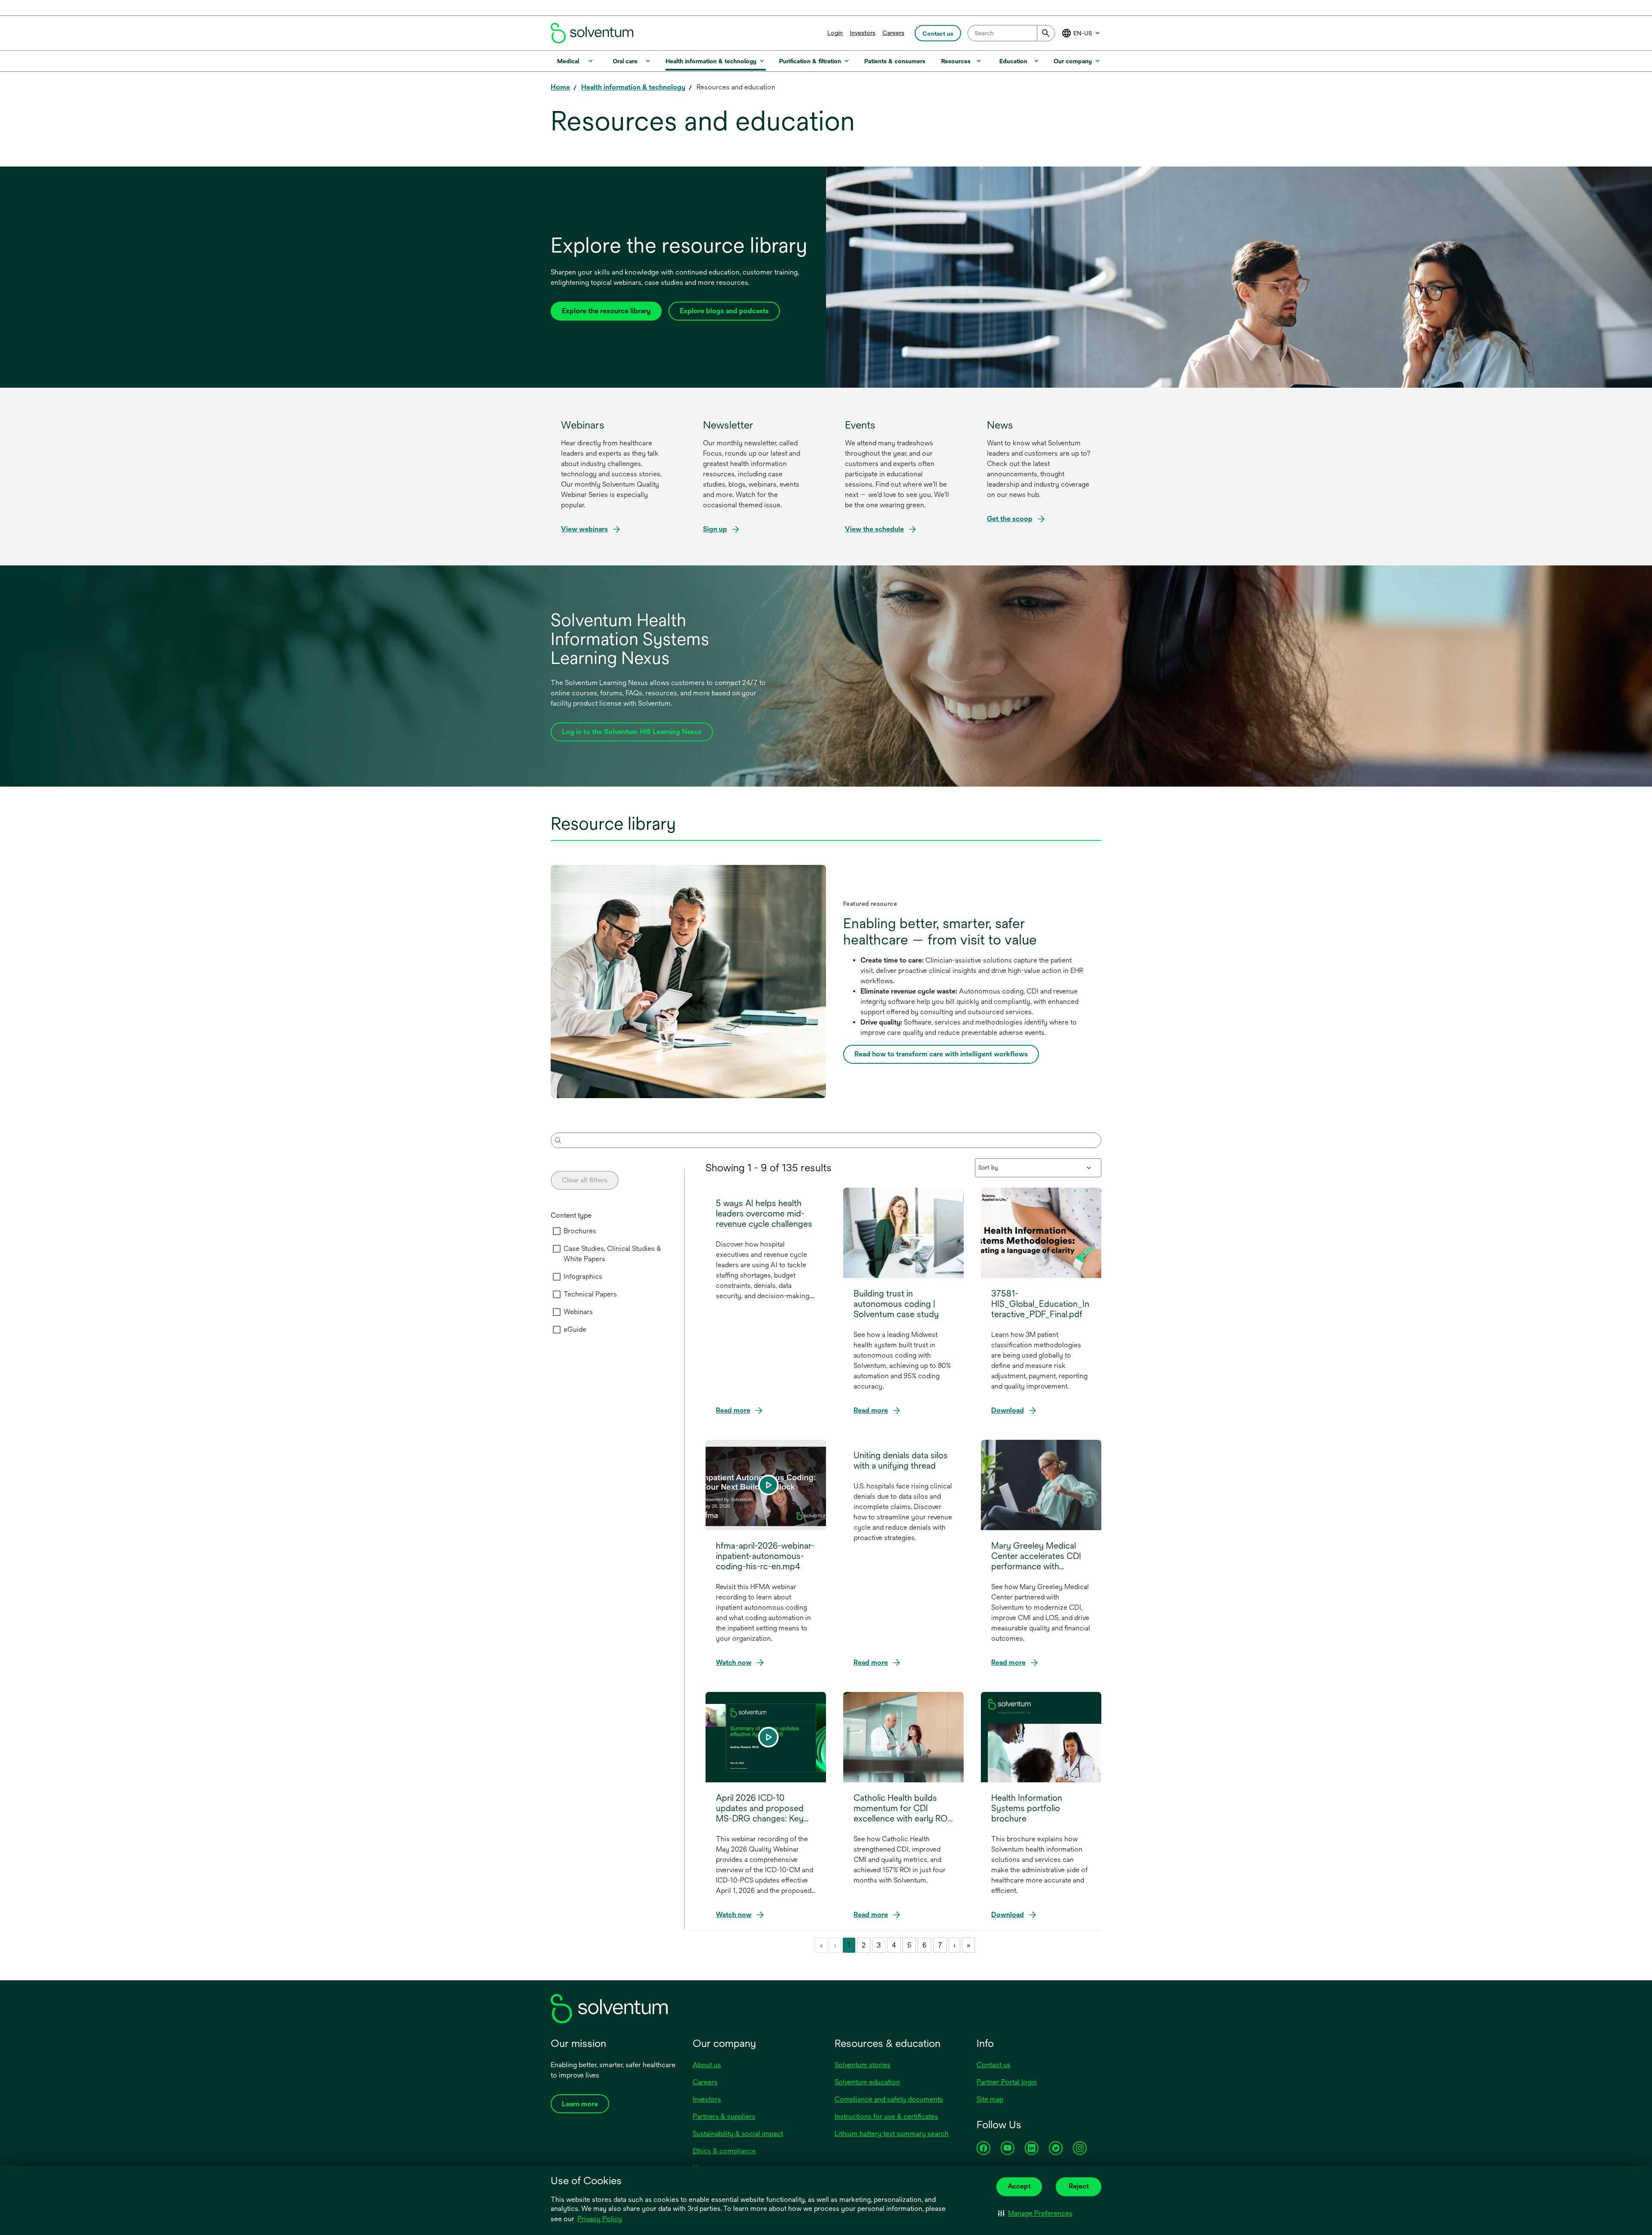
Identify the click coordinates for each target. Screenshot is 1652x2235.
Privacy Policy (600, 2220)
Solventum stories (863, 2065)
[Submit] (1046, 33)
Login (835, 33)
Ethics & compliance (724, 2151)
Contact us (994, 2065)
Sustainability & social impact (738, 2134)
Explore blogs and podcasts (724, 311)
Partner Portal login (1007, 2082)
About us (707, 2065)
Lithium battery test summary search (892, 2134)
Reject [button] (1079, 2186)
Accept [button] (1019, 2186)
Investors (863, 33)
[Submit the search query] (558, 1140)
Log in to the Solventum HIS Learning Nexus (632, 735)
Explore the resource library (606, 311)
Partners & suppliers (724, 2116)
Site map (990, 2099)
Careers (893, 33)
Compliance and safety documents (889, 2099)
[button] (1035, 2213)
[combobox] (1011, 33)
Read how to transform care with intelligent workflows (944, 1057)
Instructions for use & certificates (886, 2116)
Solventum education (867, 2082)
